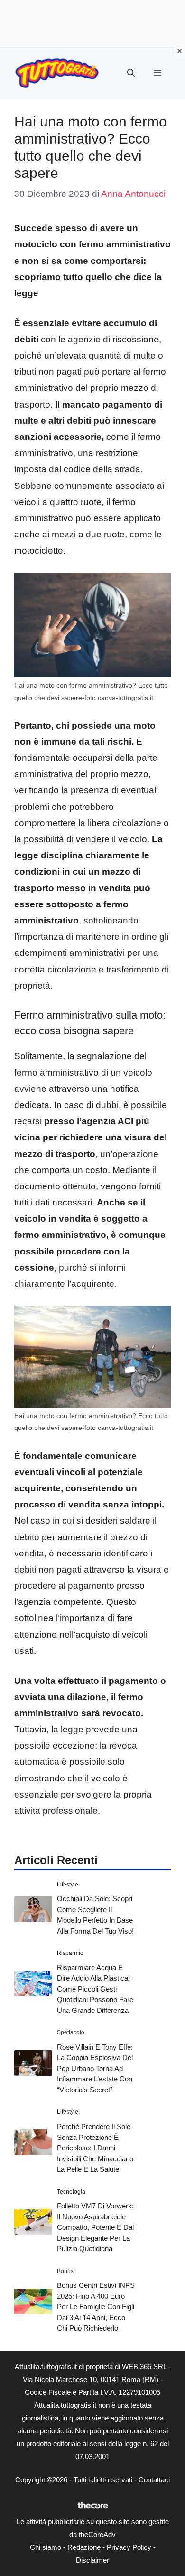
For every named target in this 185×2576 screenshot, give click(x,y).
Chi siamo (46, 2547)
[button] (131, 73)
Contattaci (154, 2480)
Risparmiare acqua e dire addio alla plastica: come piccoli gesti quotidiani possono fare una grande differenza (95, 1989)
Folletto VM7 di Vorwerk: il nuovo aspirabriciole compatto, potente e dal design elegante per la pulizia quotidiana (95, 2227)
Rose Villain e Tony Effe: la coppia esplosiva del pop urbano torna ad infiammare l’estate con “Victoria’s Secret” (95, 2068)
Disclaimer (92, 2560)
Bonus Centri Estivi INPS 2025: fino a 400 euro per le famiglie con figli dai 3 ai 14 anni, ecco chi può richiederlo (96, 2307)
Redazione (84, 2547)
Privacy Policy (129, 2547)
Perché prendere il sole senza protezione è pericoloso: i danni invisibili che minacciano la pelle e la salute (95, 2148)
